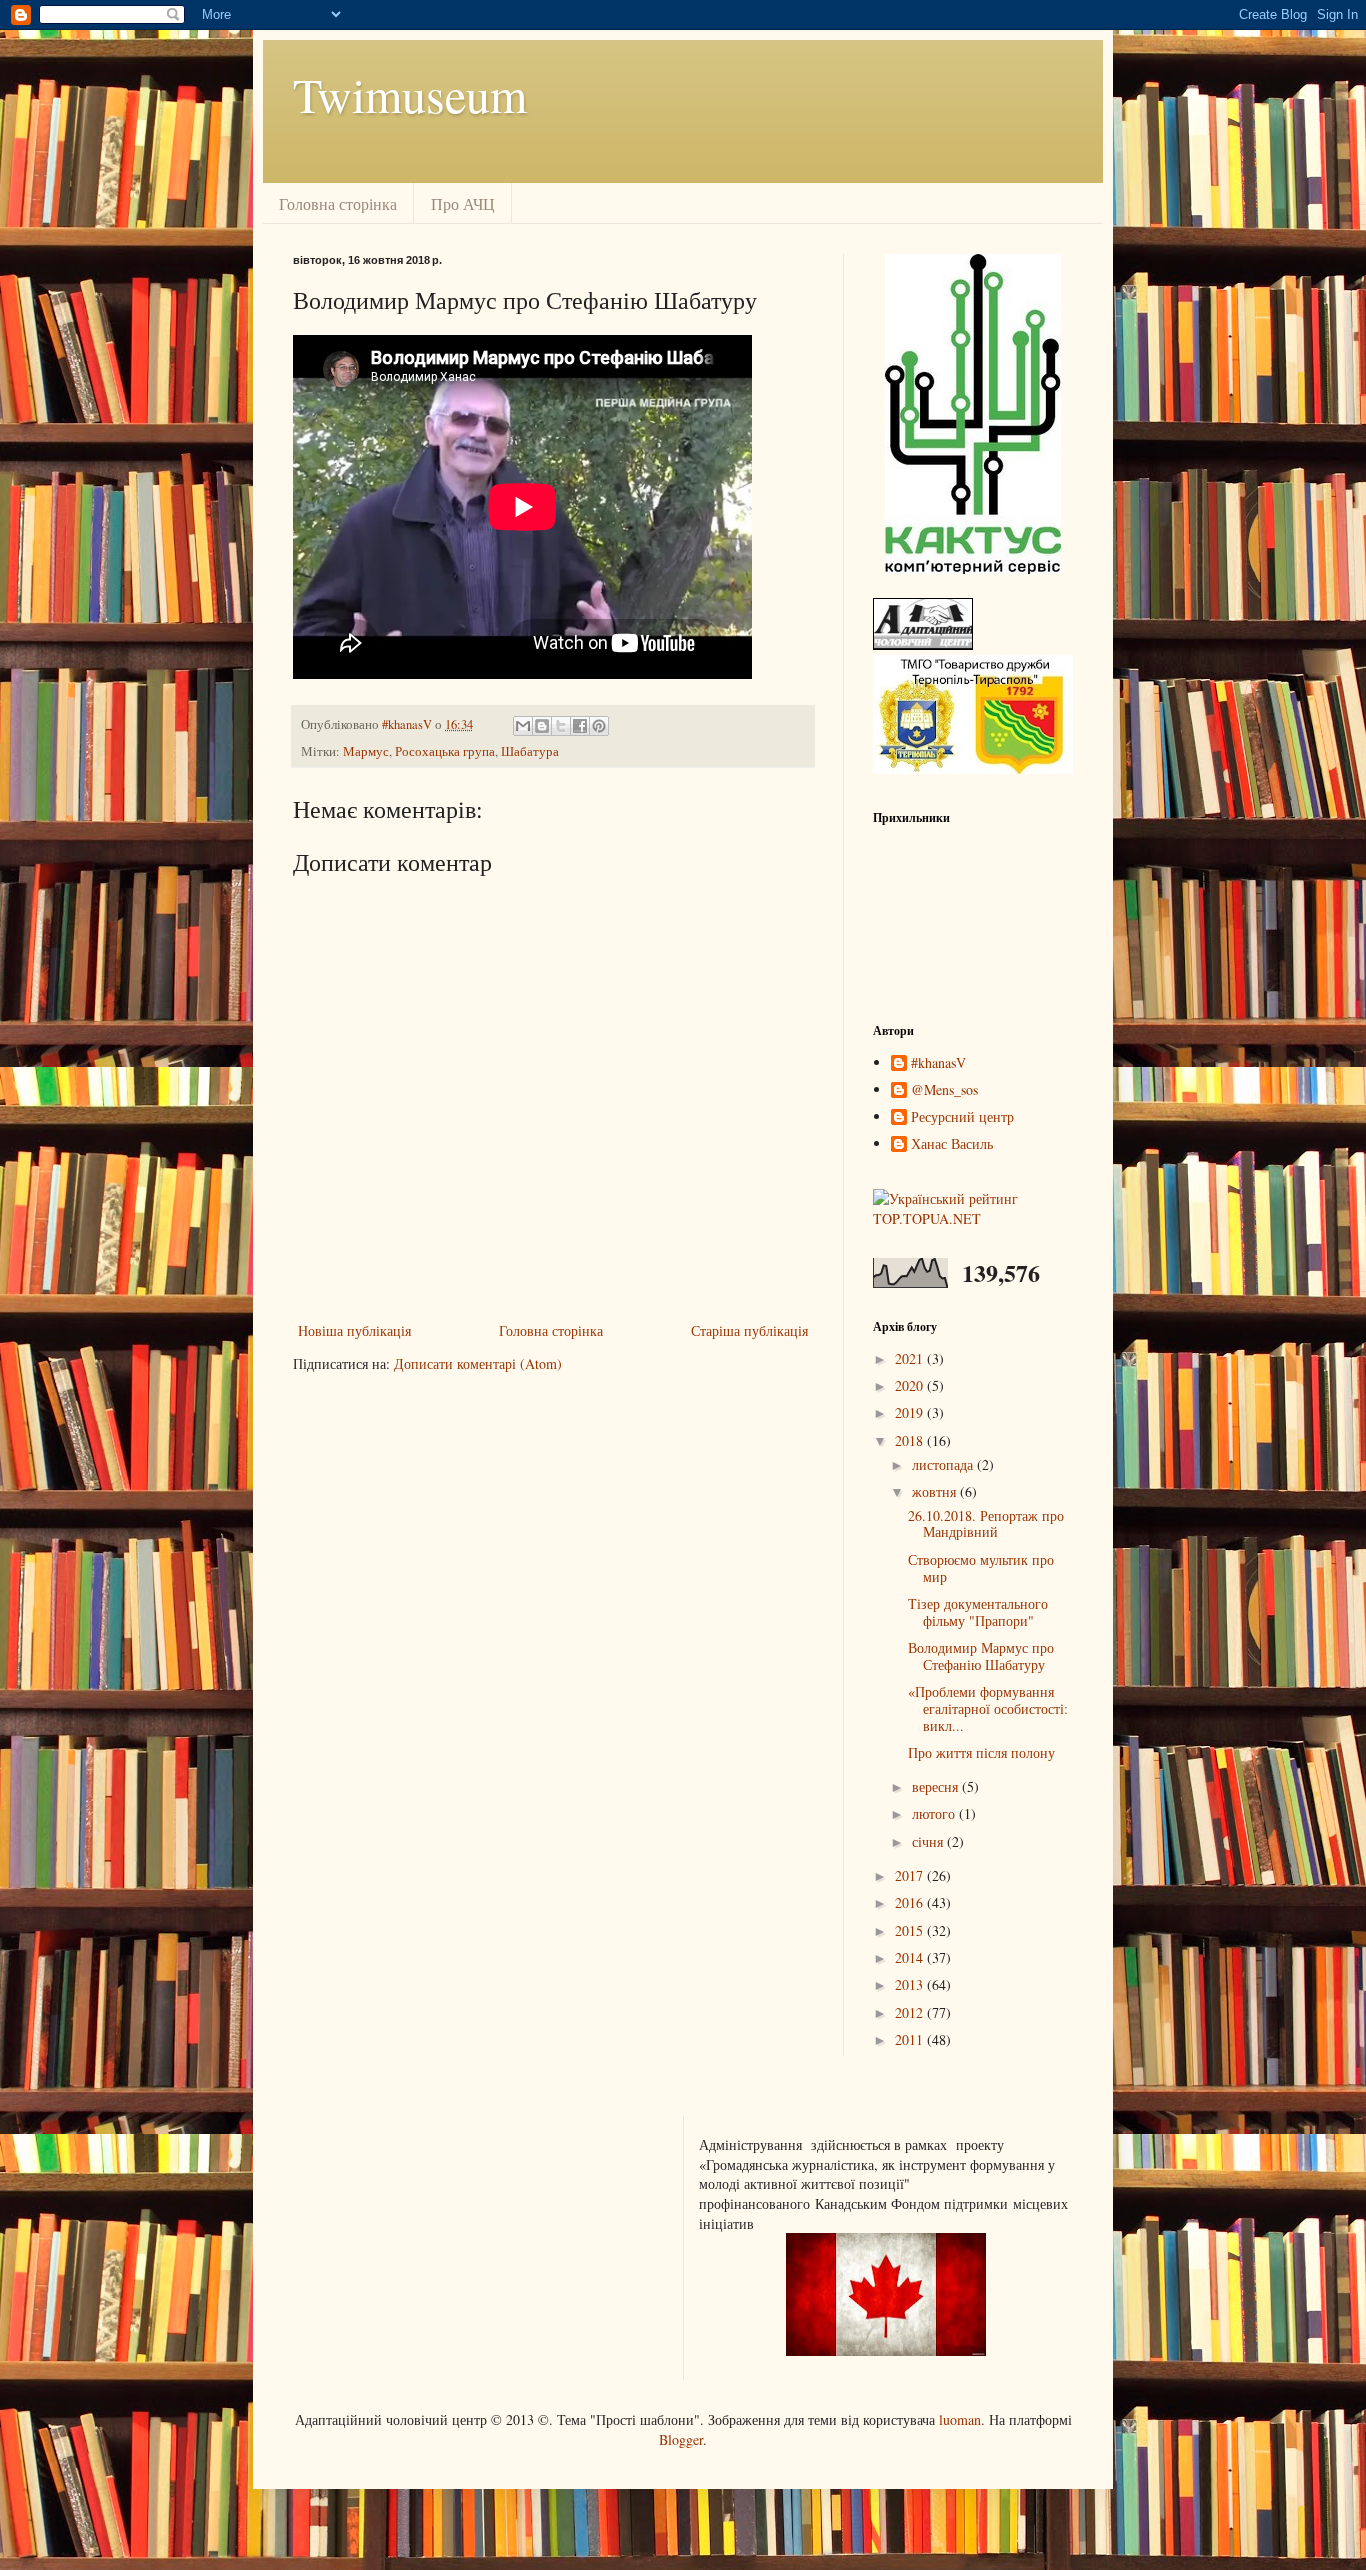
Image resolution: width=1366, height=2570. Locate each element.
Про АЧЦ (463, 203)
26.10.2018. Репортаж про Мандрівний (986, 1524)
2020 (911, 1385)
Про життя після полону (981, 1752)
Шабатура (530, 751)
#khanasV (938, 1063)
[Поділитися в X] (561, 726)
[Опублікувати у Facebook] (580, 726)
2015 (911, 1930)
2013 (911, 1984)
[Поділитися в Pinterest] (599, 726)
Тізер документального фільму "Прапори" (978, 1612)
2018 (911, 1440)
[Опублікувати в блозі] (542, 726)
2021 (911, 1358)
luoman (960, 2419)
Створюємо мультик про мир (981, 1568)
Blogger (681, 2439)
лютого (935, 1813)
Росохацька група (445, 751)
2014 (911, 1957)
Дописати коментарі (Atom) (478, 1363)
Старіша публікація (749, 1330)
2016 (911, 1902)
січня (929, 1841)
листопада (944, 1464)
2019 (911, 1412)
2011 (911, 2039)
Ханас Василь (952, 1144)
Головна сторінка (338, 203)
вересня (937, 1786)
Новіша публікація (354, 1330)
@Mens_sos (944, 1090)
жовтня (936, 1491)
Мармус (366, 751)
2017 (911, 1875)
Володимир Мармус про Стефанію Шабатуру (981, 1656)
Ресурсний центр (962, 1117)
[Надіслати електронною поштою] (523, 726)
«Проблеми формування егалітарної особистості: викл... (988, 1708)
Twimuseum (410, 94)
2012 (911, 2012)
